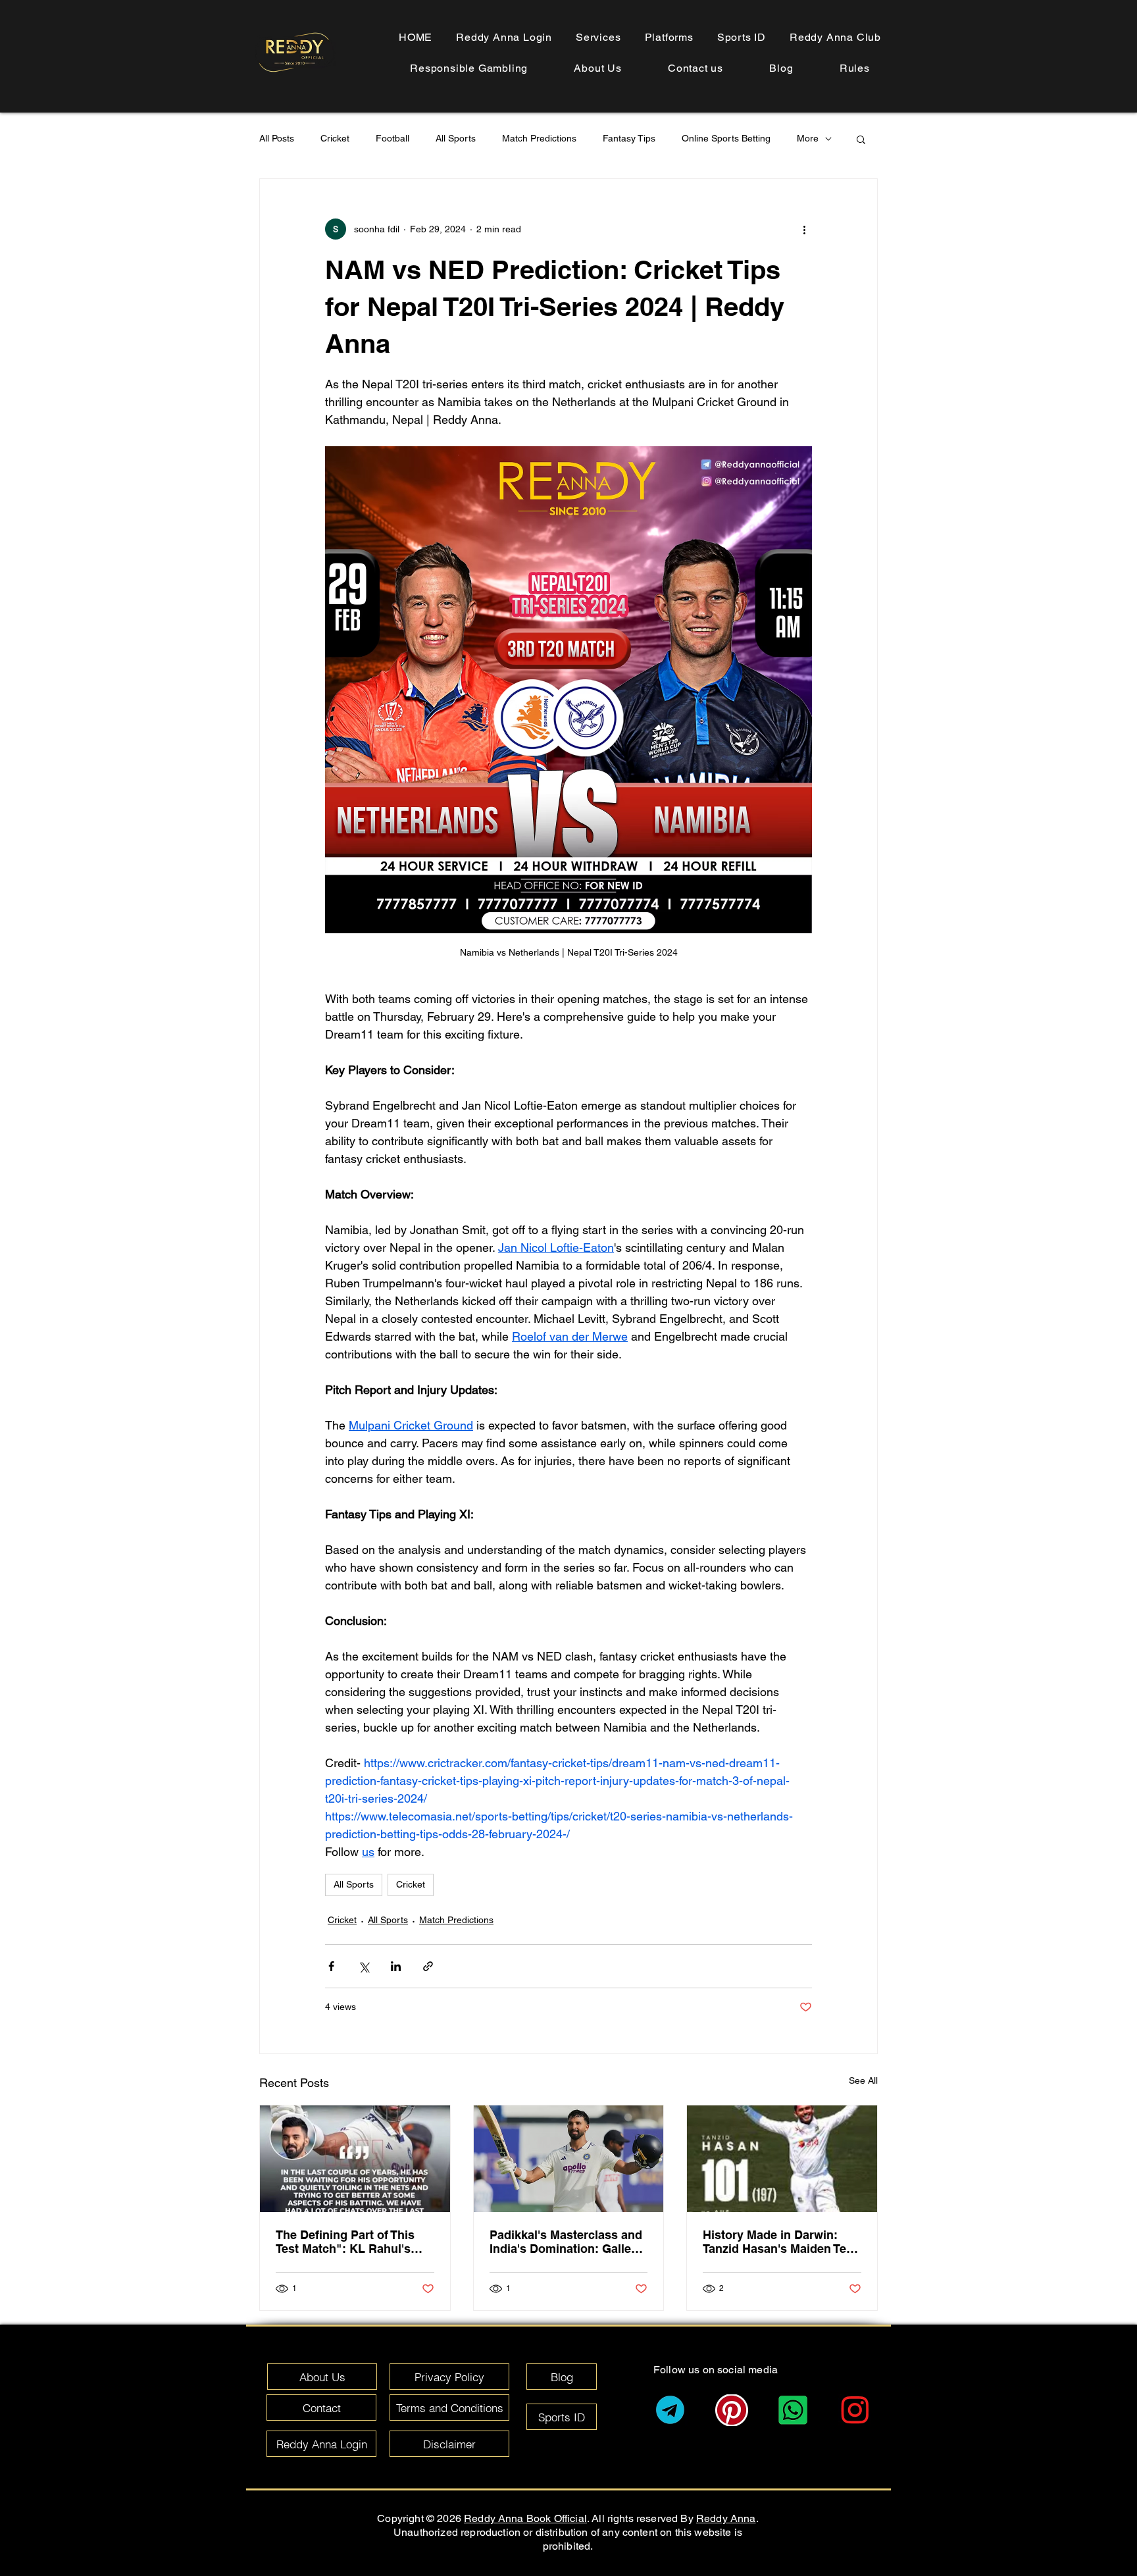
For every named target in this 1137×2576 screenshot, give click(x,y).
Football (392, 138)
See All (863, 2080)
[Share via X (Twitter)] (364, 1966)
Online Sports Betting (726, 138)
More (808, 138)
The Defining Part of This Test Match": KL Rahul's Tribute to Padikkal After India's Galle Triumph (345, 2242)
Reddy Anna (726, 2518)
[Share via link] (428, 1966)
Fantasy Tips (629, 138)
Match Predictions (539, 138)
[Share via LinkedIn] (396, 1966)
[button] (855, 68)
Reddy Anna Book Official (525, 2518)
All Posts (277, 138)
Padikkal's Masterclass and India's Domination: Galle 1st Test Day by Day (566, 2242)
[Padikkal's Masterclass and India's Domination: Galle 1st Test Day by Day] (569, 2159)
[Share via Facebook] (331, 1966)
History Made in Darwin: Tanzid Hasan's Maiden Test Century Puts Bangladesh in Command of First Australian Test (782, 2242)
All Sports (456, 138)
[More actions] (804, 229)
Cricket (335, 138)
